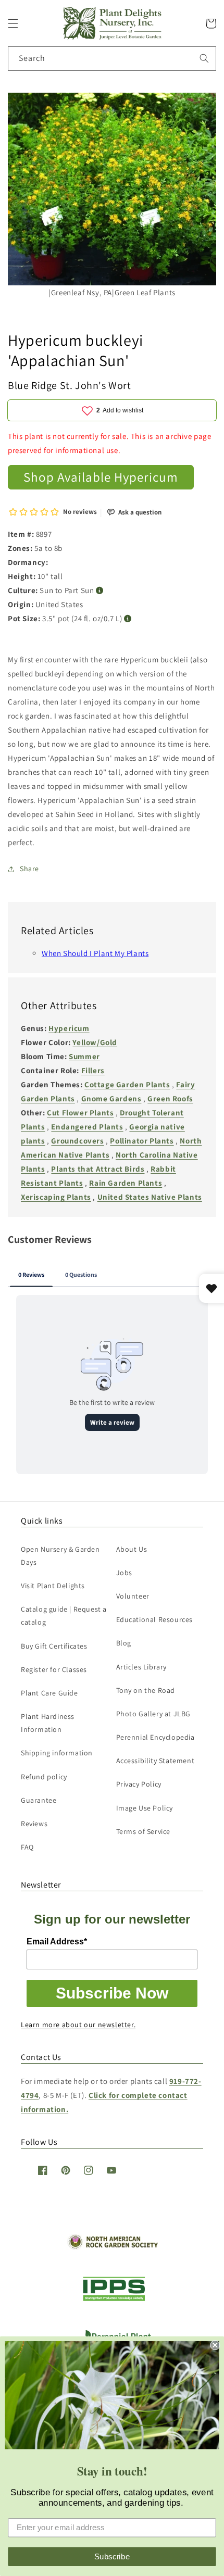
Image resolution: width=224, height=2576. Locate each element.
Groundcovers (77, 1141)
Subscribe (112, 2556)
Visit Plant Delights (53, 1586)
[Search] (204, 58)
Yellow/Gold (95, 1042)
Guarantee (39, 1800)
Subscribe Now (112, 1993)
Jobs (124, 1573)
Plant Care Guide (49, 1693)
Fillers (93, 1070)
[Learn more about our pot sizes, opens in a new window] (128, 619)
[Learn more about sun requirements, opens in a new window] (100, 591)
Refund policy (44, 1777)
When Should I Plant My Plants (95, 953)
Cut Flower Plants (80, 1113)
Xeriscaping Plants (56, 1197)
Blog (124, 1643)
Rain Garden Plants (126, 1183)
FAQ (27, 1847)
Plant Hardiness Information (48, 1723)
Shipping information (57, 1753)
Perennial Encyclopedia (155, 1737)
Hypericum (69, 1028)
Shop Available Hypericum (101, 477)
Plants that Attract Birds (98, 1169)
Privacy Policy (139, 1784)
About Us (132, 1549)
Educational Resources (155, 1619)
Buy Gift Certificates (54, 1646)
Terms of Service (144, 1831)
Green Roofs (170, 1098)
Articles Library (142, 1667)
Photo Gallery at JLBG (154, 1714)
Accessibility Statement (155, 1761)
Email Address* (57, 1942)
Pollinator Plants (142, 1141)
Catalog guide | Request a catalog (64, 1616)
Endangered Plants (87, 1127)
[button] (13, 23)
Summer (84, 1056)
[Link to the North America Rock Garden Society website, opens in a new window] (112, 2247)
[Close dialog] (215, 2345)
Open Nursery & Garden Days (60, 1556)
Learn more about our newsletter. (78, 2025)
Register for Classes (54, 1669)
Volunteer (133, 1596)
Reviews (34, 1824)
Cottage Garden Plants (127, 1084)
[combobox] (112, 59)
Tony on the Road (146, 1690)
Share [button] (29, 869)
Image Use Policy (145, 1808)
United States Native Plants (150, 1197)
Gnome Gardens (111, 1098)
